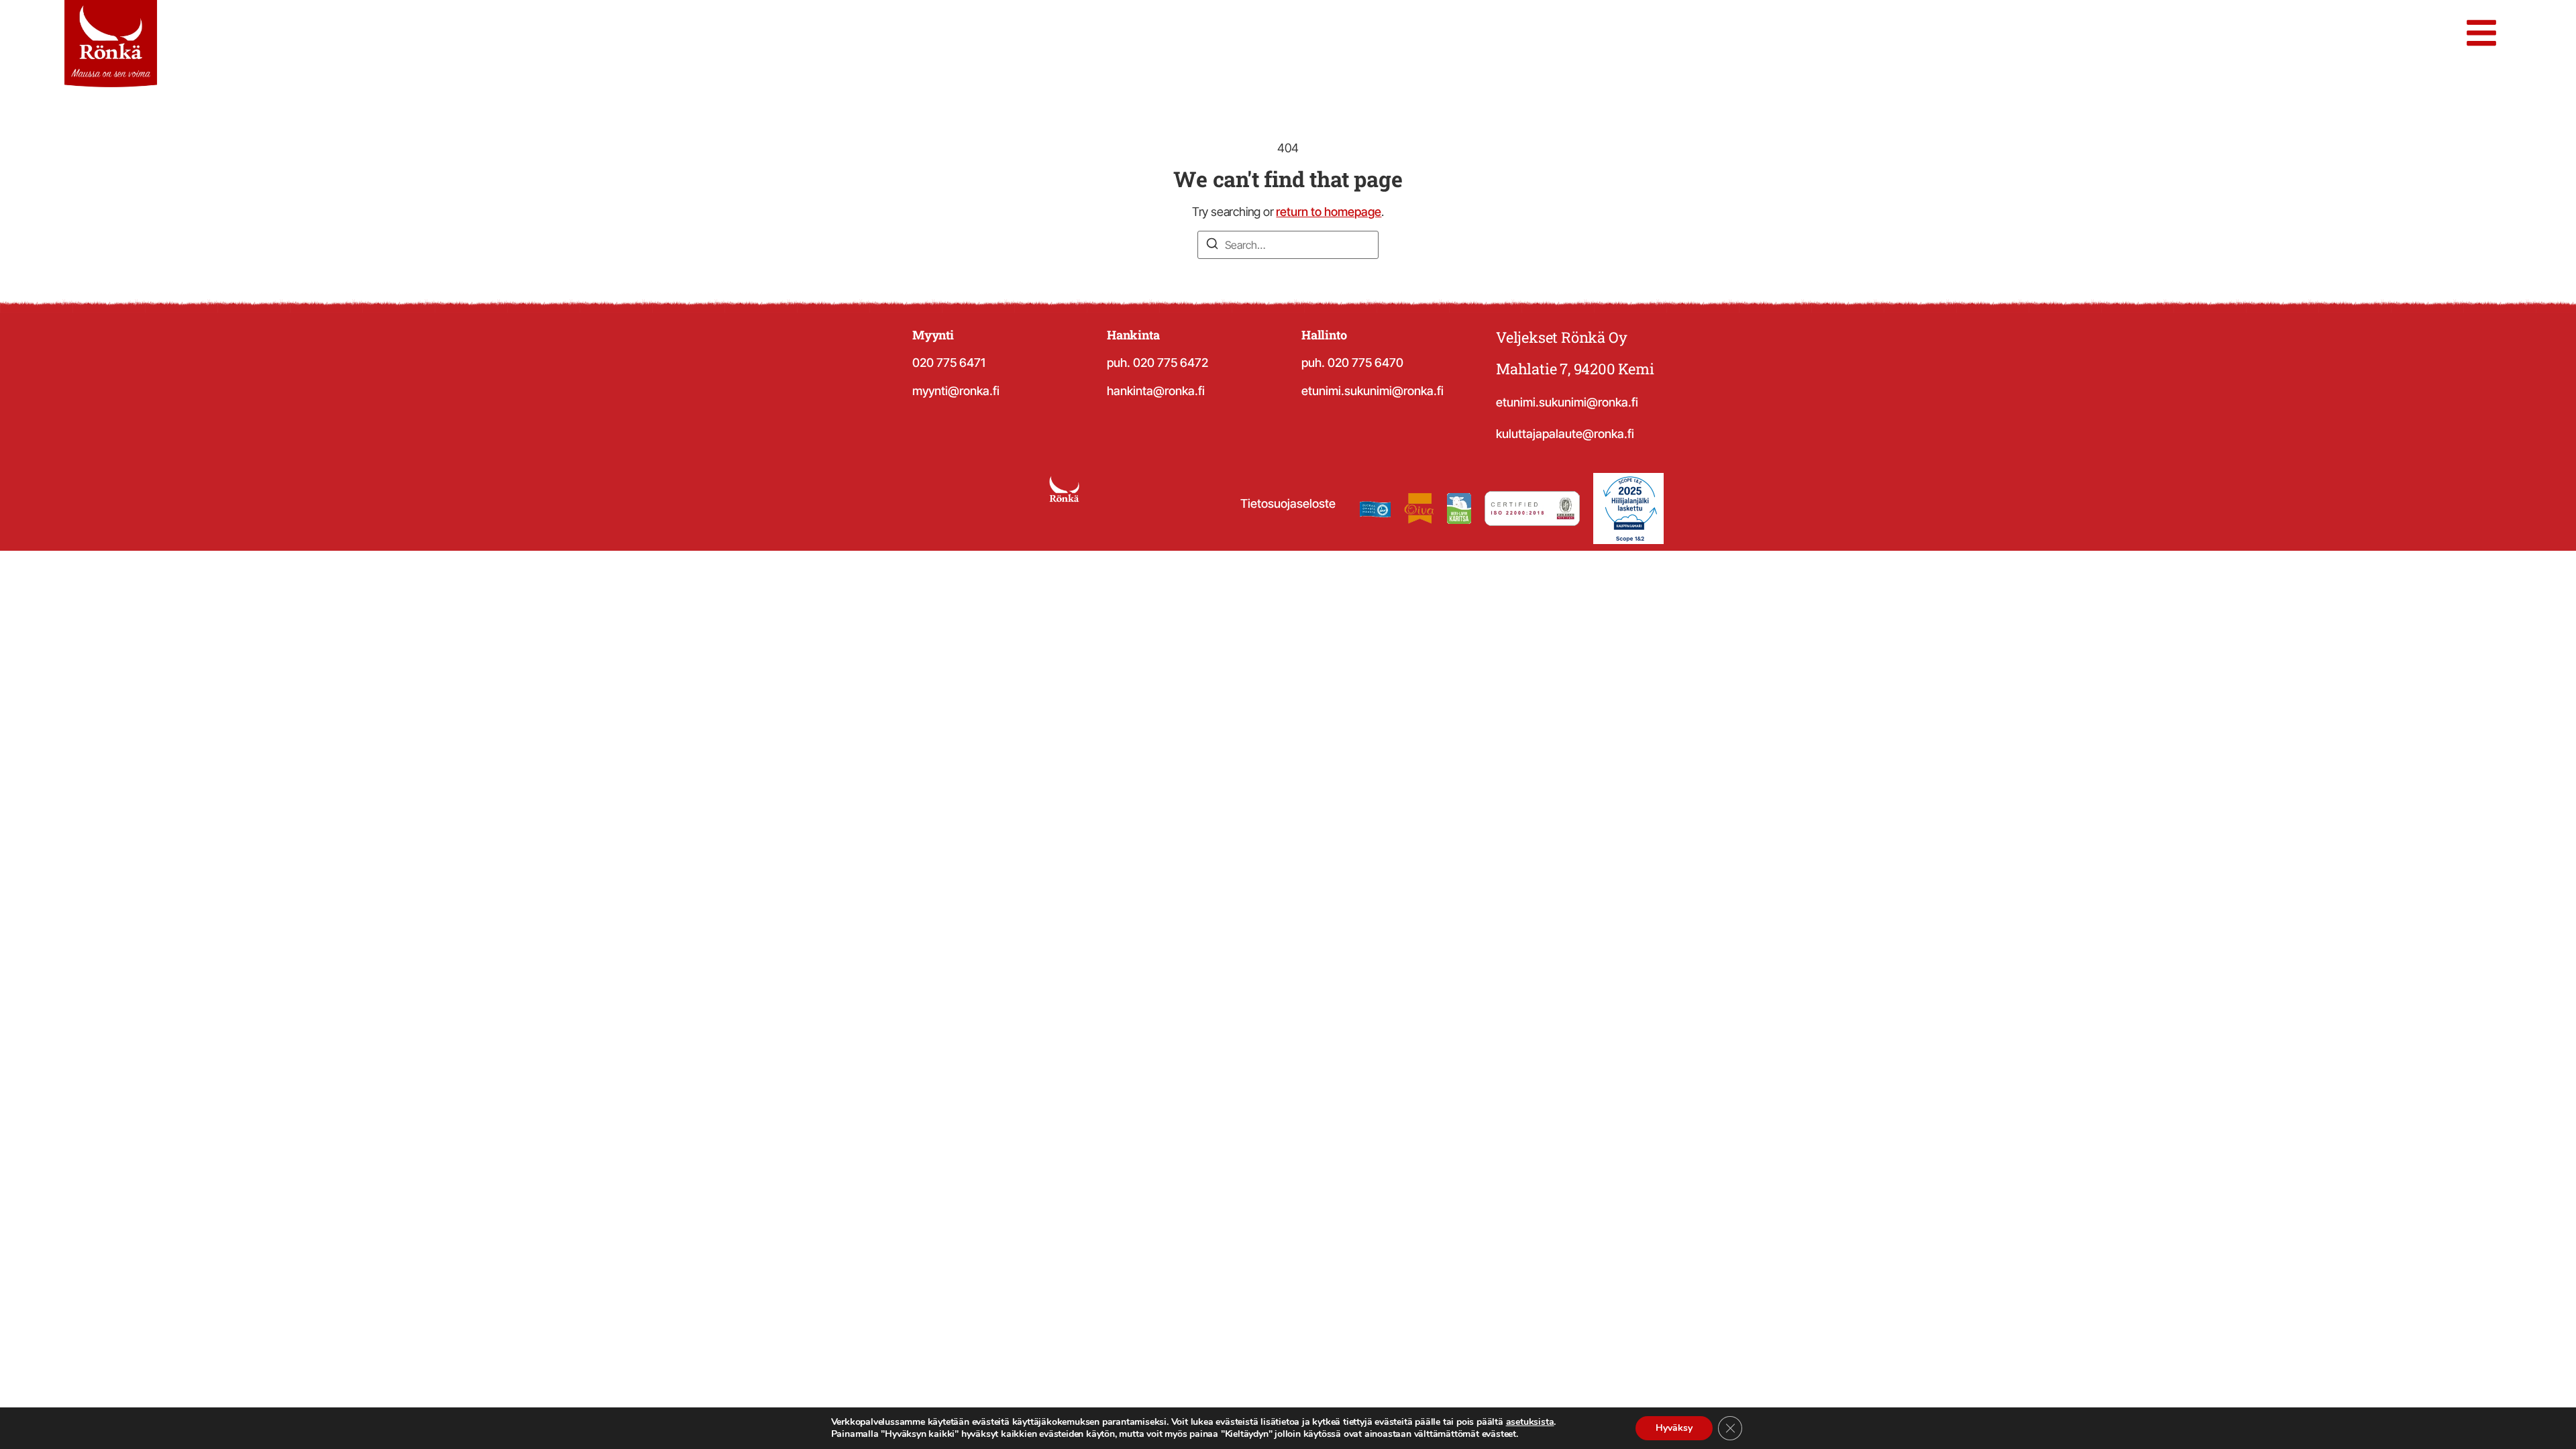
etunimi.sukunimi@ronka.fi (1373, 391)
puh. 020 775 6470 (1352, 363)
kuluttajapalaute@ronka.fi (1565, 434)
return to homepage (1329, 212)
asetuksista (1530, 1422)
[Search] (1212, 246)
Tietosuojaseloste (1288, 503)
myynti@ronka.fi (956, 391)
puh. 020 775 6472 (1158, 363)
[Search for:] (1288, 245)
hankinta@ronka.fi (1156, 391)
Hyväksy (1674, 1428)
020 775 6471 (949, 363)
